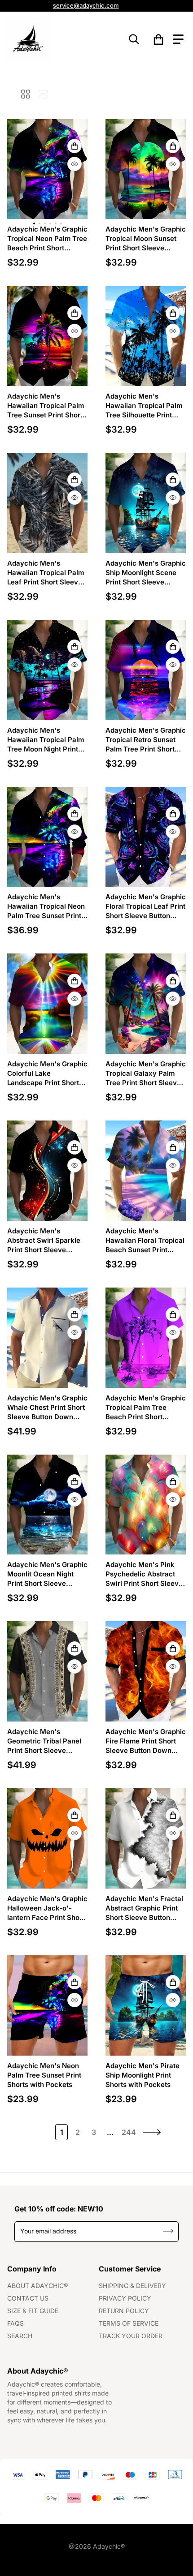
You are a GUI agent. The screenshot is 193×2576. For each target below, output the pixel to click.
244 (129, 2132)
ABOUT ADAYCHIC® (37, 2286)
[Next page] (152, 2132)
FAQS (15, 2323)
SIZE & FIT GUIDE (33, 2311)
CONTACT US (28, 2298)
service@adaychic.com (86, 5)
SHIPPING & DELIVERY (132, 2286)
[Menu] (178, 39)
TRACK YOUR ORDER (131, 2336)
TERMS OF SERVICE (129, 2323)
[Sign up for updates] (169, 2231)
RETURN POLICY (124, 2311)
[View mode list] (44, 94)
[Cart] (159, 39)
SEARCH (20, 2336)
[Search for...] (134, 39)
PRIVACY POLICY (125, 2298)
